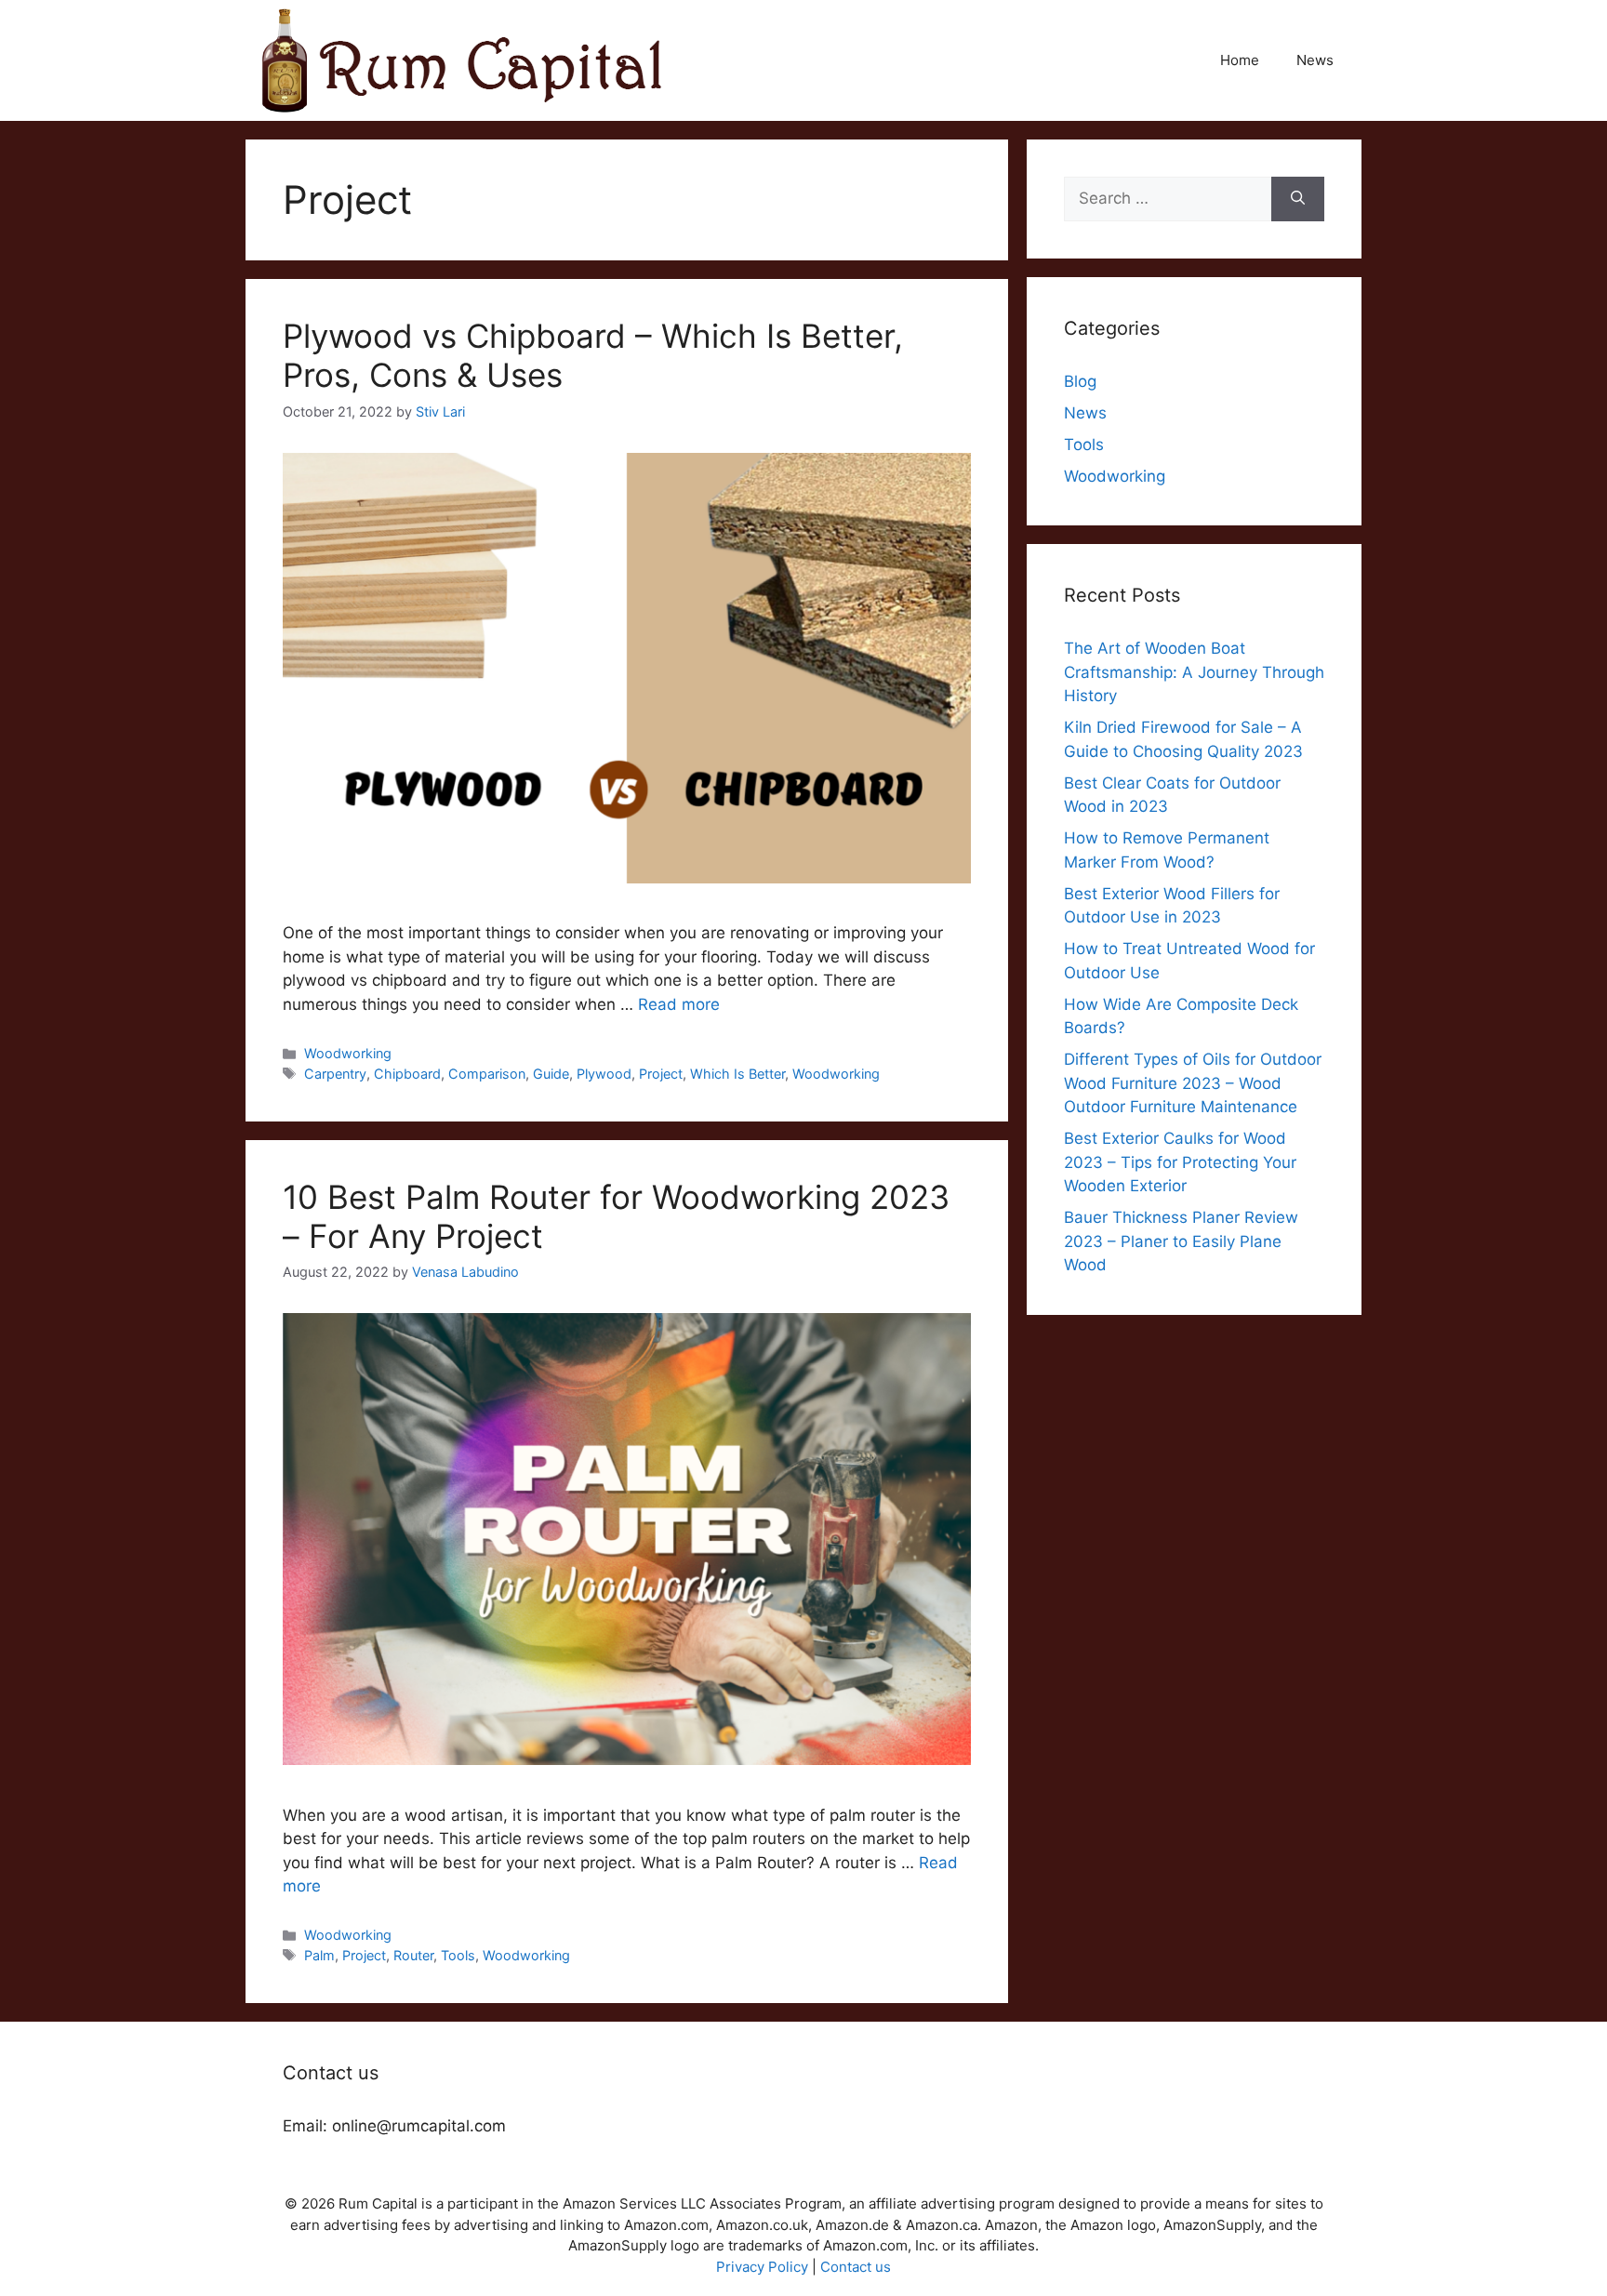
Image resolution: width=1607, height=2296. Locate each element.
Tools (458, 1955)
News (1315, 60)
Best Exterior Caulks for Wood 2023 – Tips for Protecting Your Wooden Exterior (1180, 1162)
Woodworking (348, 1053)
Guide (551, 1074)
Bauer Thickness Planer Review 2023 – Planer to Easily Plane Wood (1181, 1241)
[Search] (1298, 199)
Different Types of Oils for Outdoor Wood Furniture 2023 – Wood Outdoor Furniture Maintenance (1193, 1083)
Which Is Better (737, 1074)
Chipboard (407, 1074)
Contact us (856, 2267)
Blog (1080, 381)
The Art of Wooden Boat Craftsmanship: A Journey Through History (1194, 672)
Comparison (487, 1074)
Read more (679, 1004)
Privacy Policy (762, 2267)
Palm (319, 1955)
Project (661, 1074)
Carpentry (335, 1074)
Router (413, 1955)
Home (1240, 60)
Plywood (604, 1074)
